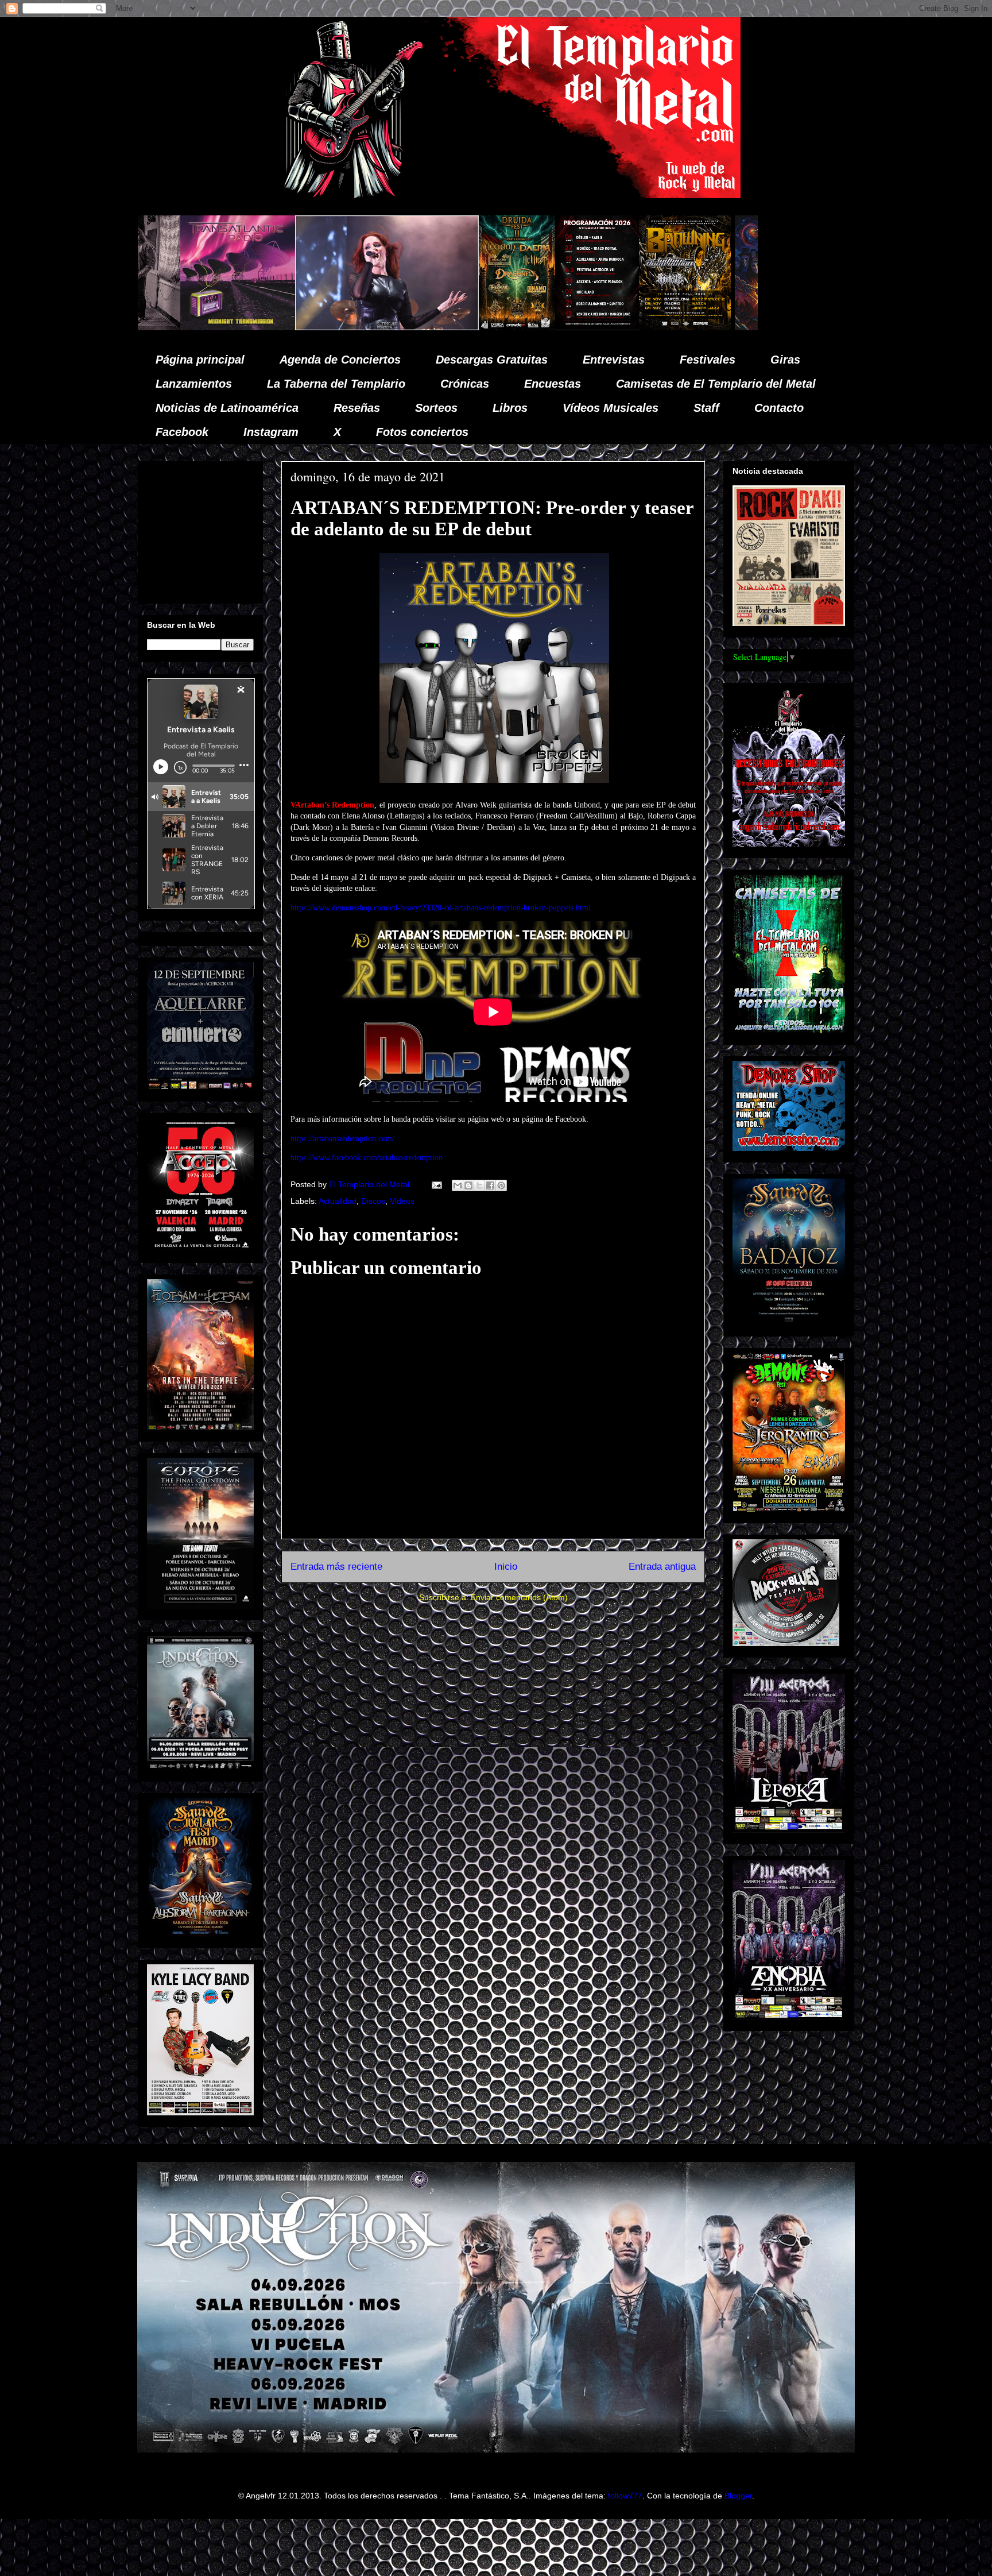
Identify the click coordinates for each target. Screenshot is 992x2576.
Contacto (779, 408)
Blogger (738, 2496)
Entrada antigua (662, 1567)
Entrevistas (614, 360)
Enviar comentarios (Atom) (519, 1597)
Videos (402, 1201)
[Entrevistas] (715, 327)
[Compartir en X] (479, 1185)
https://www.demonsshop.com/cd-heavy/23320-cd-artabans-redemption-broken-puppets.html (441, 908)
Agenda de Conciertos (340, 360)
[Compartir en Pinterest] (501, 1185)
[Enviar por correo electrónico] (458, 1185)
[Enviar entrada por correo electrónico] (436, 1184)
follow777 (625, 2496)
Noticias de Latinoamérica (227, 408)
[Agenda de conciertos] (348, 327)
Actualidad (338, 1201)
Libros (510, 408)
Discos (373, 1201)
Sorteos (436, 408)
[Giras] (436, 327)
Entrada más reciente (336, 1567)
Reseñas (357, 408)
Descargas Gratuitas (492, 360)
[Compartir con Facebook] (490, 1185)
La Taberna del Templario (336, 384)
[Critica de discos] (543, 327)
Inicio (506, 1567)
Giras (785, 360)
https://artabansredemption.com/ (342, 1139)
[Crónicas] (138, 327)
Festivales (708, 360)
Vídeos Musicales (611, 408)
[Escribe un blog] (468, 1185)
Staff (706, 408)
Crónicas (465, 384)
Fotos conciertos (422, 432)
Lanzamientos (194, 384)
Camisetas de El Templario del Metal (716, 384)
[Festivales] (268, 327)
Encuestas (553, 384)
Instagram (271, 432)
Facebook (182, 432)
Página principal (200, 360)
